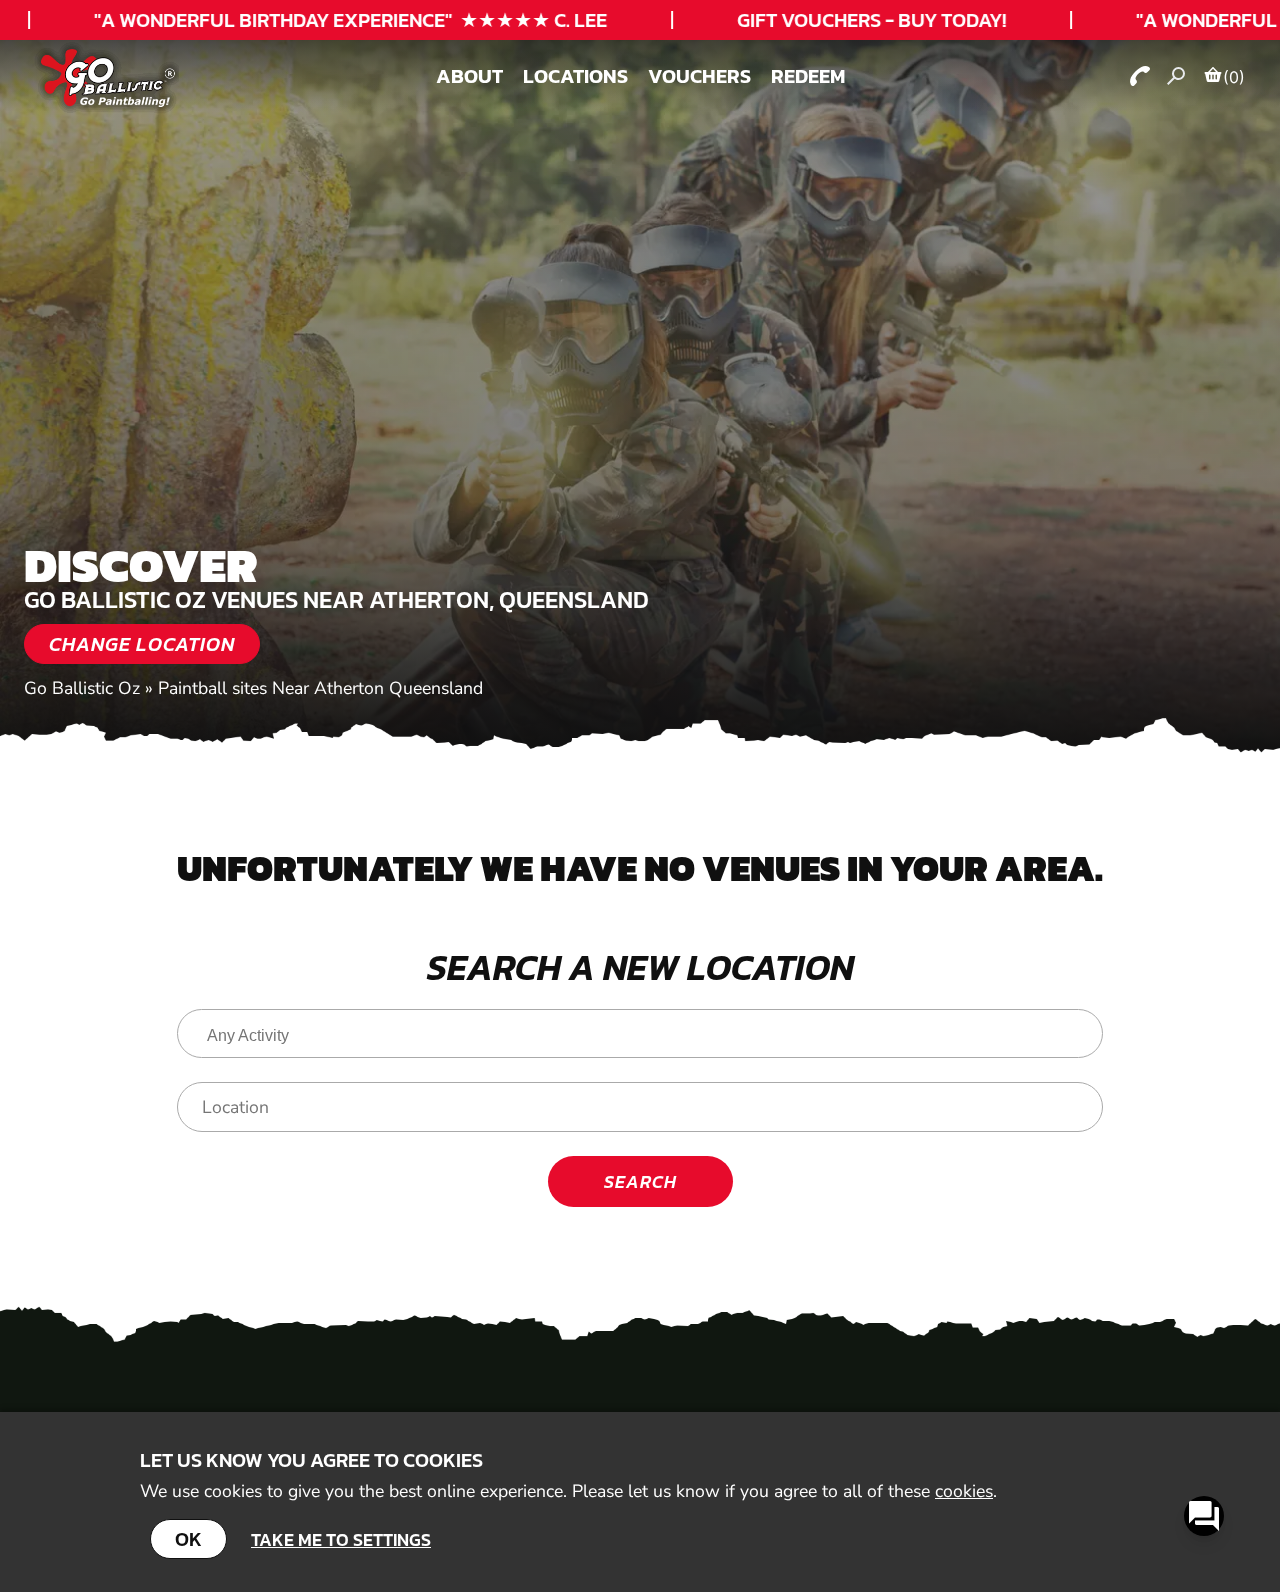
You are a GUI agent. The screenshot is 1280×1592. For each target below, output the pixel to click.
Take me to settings (341, 1539)
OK (188, 1539)
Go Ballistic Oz (82, 688)
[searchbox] (645, 1036)
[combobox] (640, 1033)
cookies (964, 1491)
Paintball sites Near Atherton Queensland (320, 688)
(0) (1234, 77)
